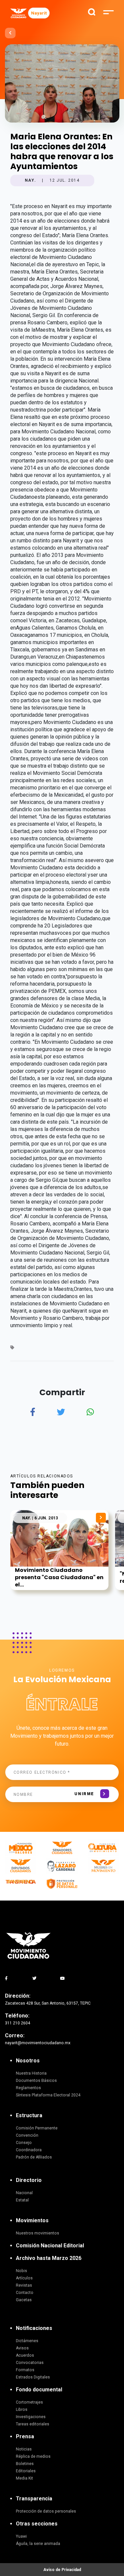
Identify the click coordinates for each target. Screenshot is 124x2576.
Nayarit (39, 13)
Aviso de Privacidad (62, 2570)
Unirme (84, 1794)
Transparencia (34, 2499)
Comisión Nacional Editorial (50, 2246)
